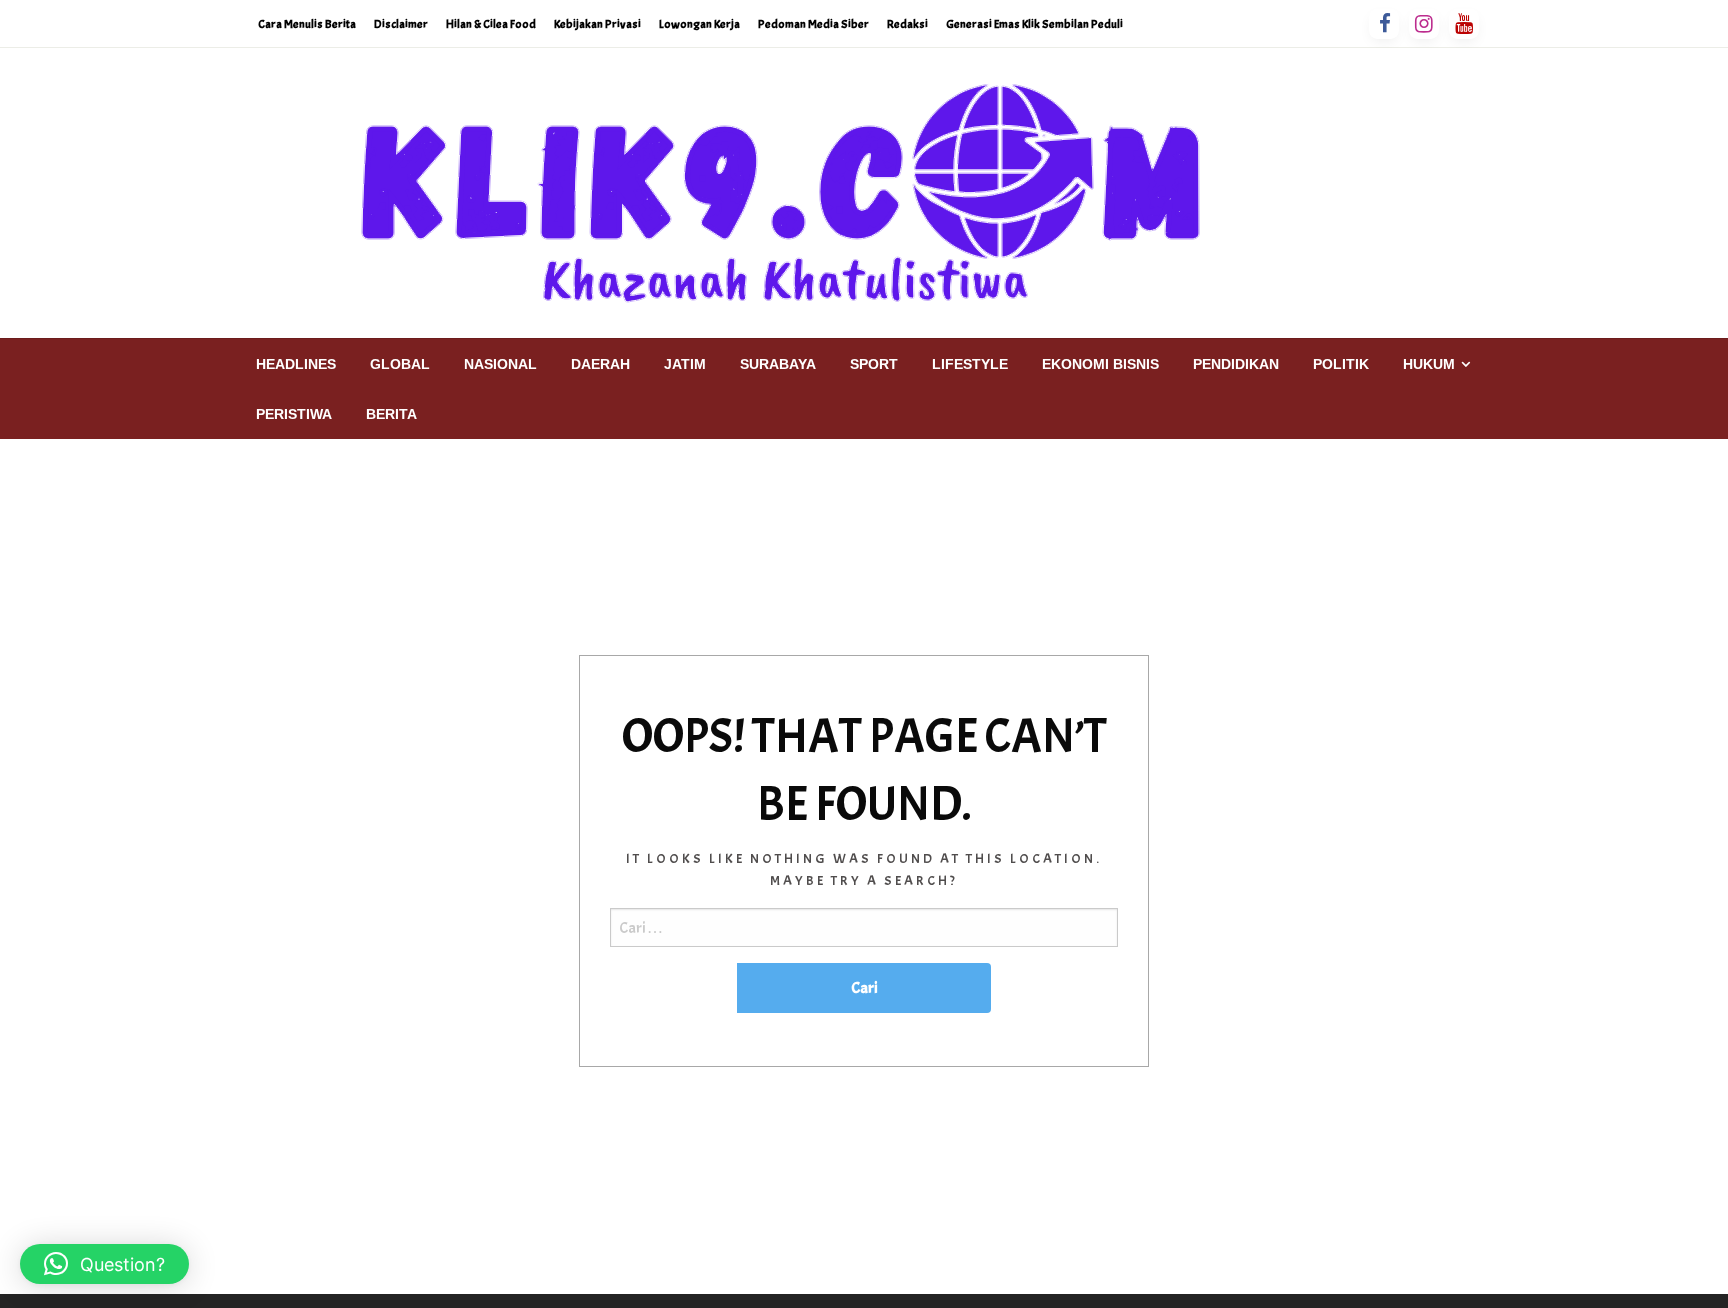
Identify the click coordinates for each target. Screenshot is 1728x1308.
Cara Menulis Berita (307, 24)
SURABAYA (778, 364)
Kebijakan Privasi (597, 24)
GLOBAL (400, 364)
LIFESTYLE (970, 364)
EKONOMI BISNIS (1100, 364)
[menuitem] (296, 364)
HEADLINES (296, 364)
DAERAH (600, 364)
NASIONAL (500, 364)
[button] (104, 1264)
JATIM (685, 364)
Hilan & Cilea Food (491, 24)
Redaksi (907, 24)
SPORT (874, 364)
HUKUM (1429, 364)
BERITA (391, 414)
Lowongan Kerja (699, 24)
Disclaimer (401, 24)
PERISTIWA (294, 414)
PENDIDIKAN (1236, 364)
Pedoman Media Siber (813, 24)
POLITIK (1341, 364)
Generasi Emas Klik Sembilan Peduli (1034, 24)
